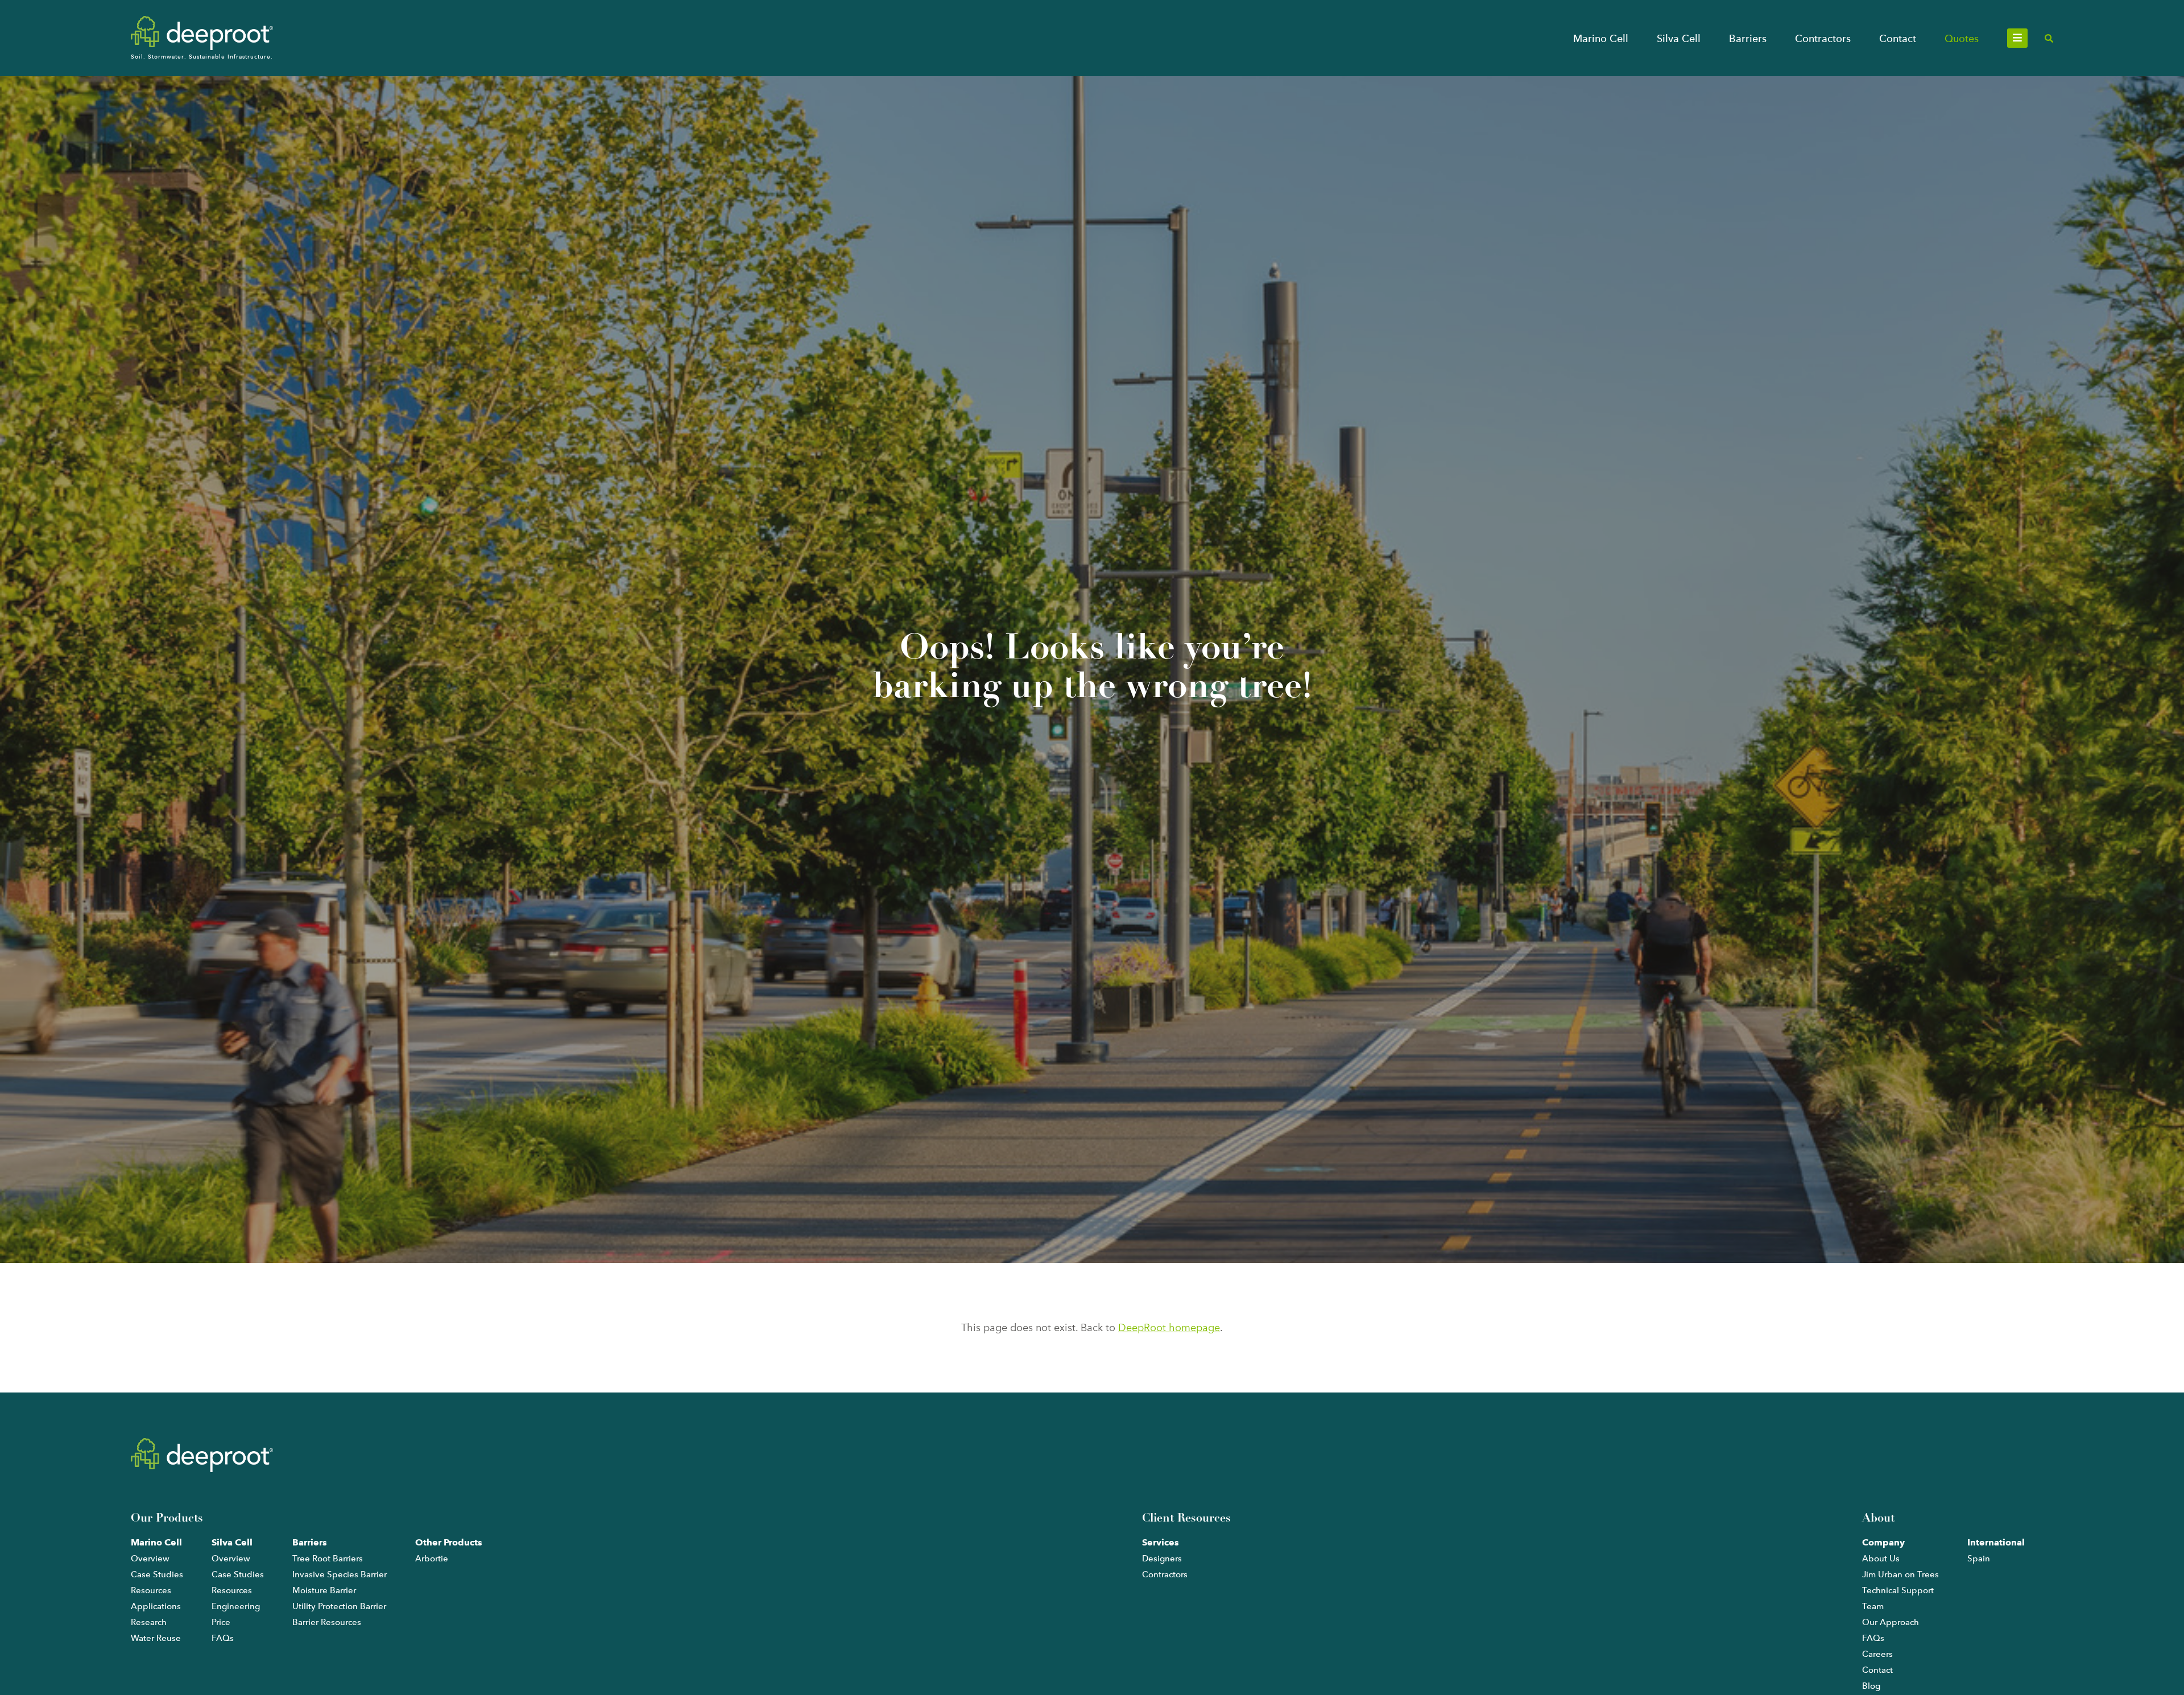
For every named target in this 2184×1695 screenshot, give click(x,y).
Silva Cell (1679, 38)
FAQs (223, 1638)
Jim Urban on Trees (1900, 1574)
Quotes (1962, 38)
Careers (1877, 1654)
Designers (1162, 1559)
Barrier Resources (327, 1622)
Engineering (236, 1606)
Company (1883, 1542)
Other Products (449, 1542)
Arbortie (432, 1559)
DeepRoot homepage (1169, 1328)
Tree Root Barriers (328, 1559)
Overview (150, 1559)
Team (1873, 1606)
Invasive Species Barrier (340, 1574)
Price (221, 1622)
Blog (1871, 1686)
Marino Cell (1601, 38)
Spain (1979, 1559)
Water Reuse (156, 1638)
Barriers (1748, 38)
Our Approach (1891, 1622)
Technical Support (1898, 1590)
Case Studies (157, 1574)
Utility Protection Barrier (339, 1606)
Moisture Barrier (324, 1590)
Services (1161, 1542)
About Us (1881, 1559)
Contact (1898, 38)
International (1996, 1542)
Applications (156, 1606)
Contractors (1823, 38)
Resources (151, 1590)
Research (149, 1622)
